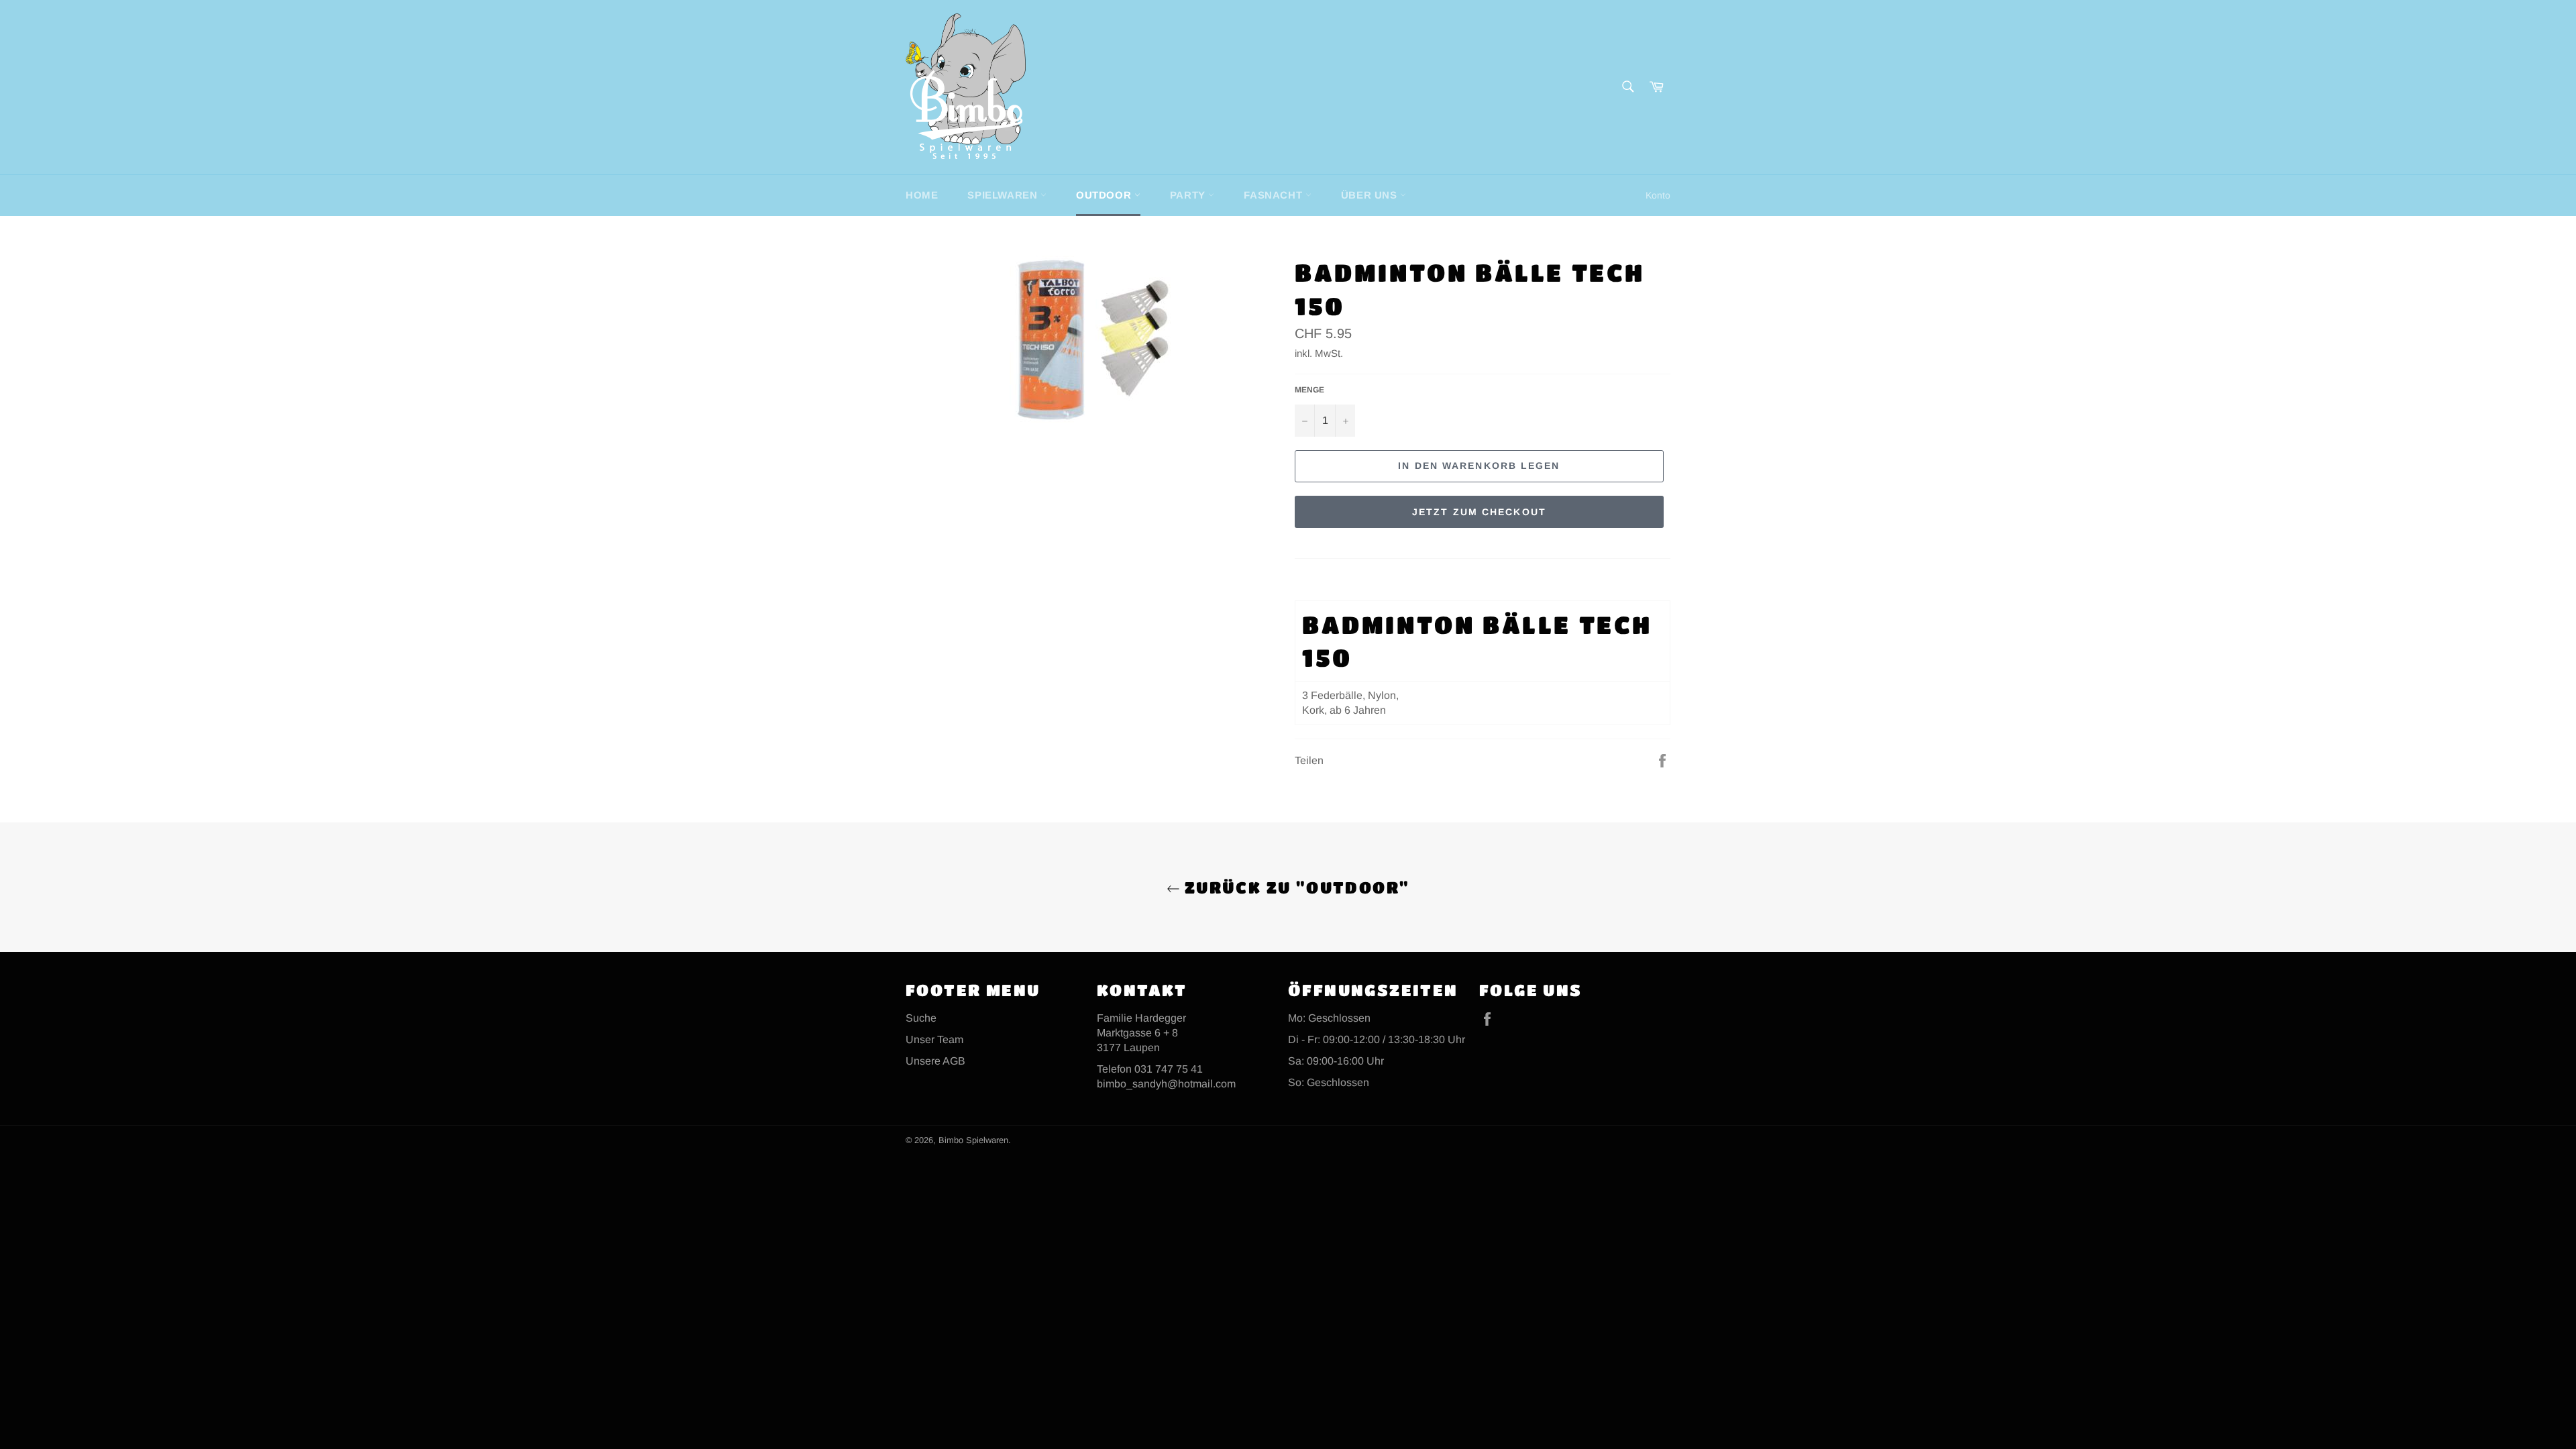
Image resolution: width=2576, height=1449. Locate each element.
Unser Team (934, 1039)
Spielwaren (1004, 195)
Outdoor (1105, 195)
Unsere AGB (935, 1061)
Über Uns (1371, 195)
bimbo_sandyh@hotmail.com (1166, 1084)
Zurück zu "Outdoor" (1295, 887)
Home (922, 195)
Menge (1309, 390)
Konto (1658, 195)
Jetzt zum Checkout (1479, 512)
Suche (921, 1018)
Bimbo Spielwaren (973, 1140)
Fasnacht (1274, 195)
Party (1189, 195)
